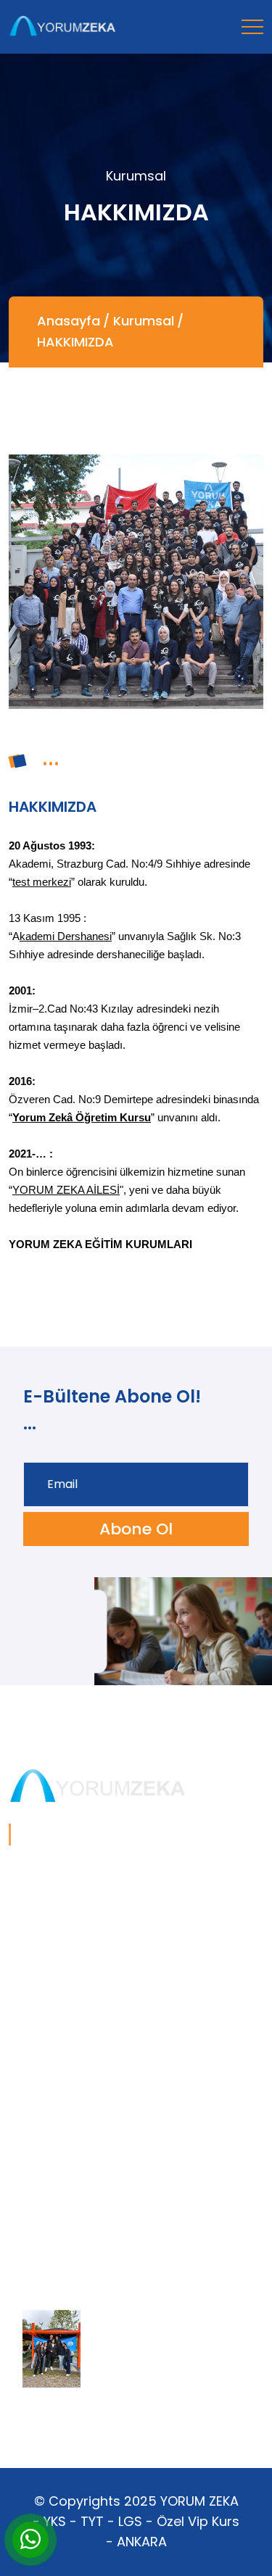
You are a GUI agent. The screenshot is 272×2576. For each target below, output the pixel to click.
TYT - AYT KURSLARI (64, 1968)
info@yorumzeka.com (71, 2201)
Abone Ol (136, 1529)
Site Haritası (42, 2224)
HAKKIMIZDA (75, 342)
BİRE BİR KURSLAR (57, 2038)
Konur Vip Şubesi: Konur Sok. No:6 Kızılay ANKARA (120, 2143)
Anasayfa (69, 321)
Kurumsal (144, 321)
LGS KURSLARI (47, 1991)
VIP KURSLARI (45, 2015)
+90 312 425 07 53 (58, 2178)
